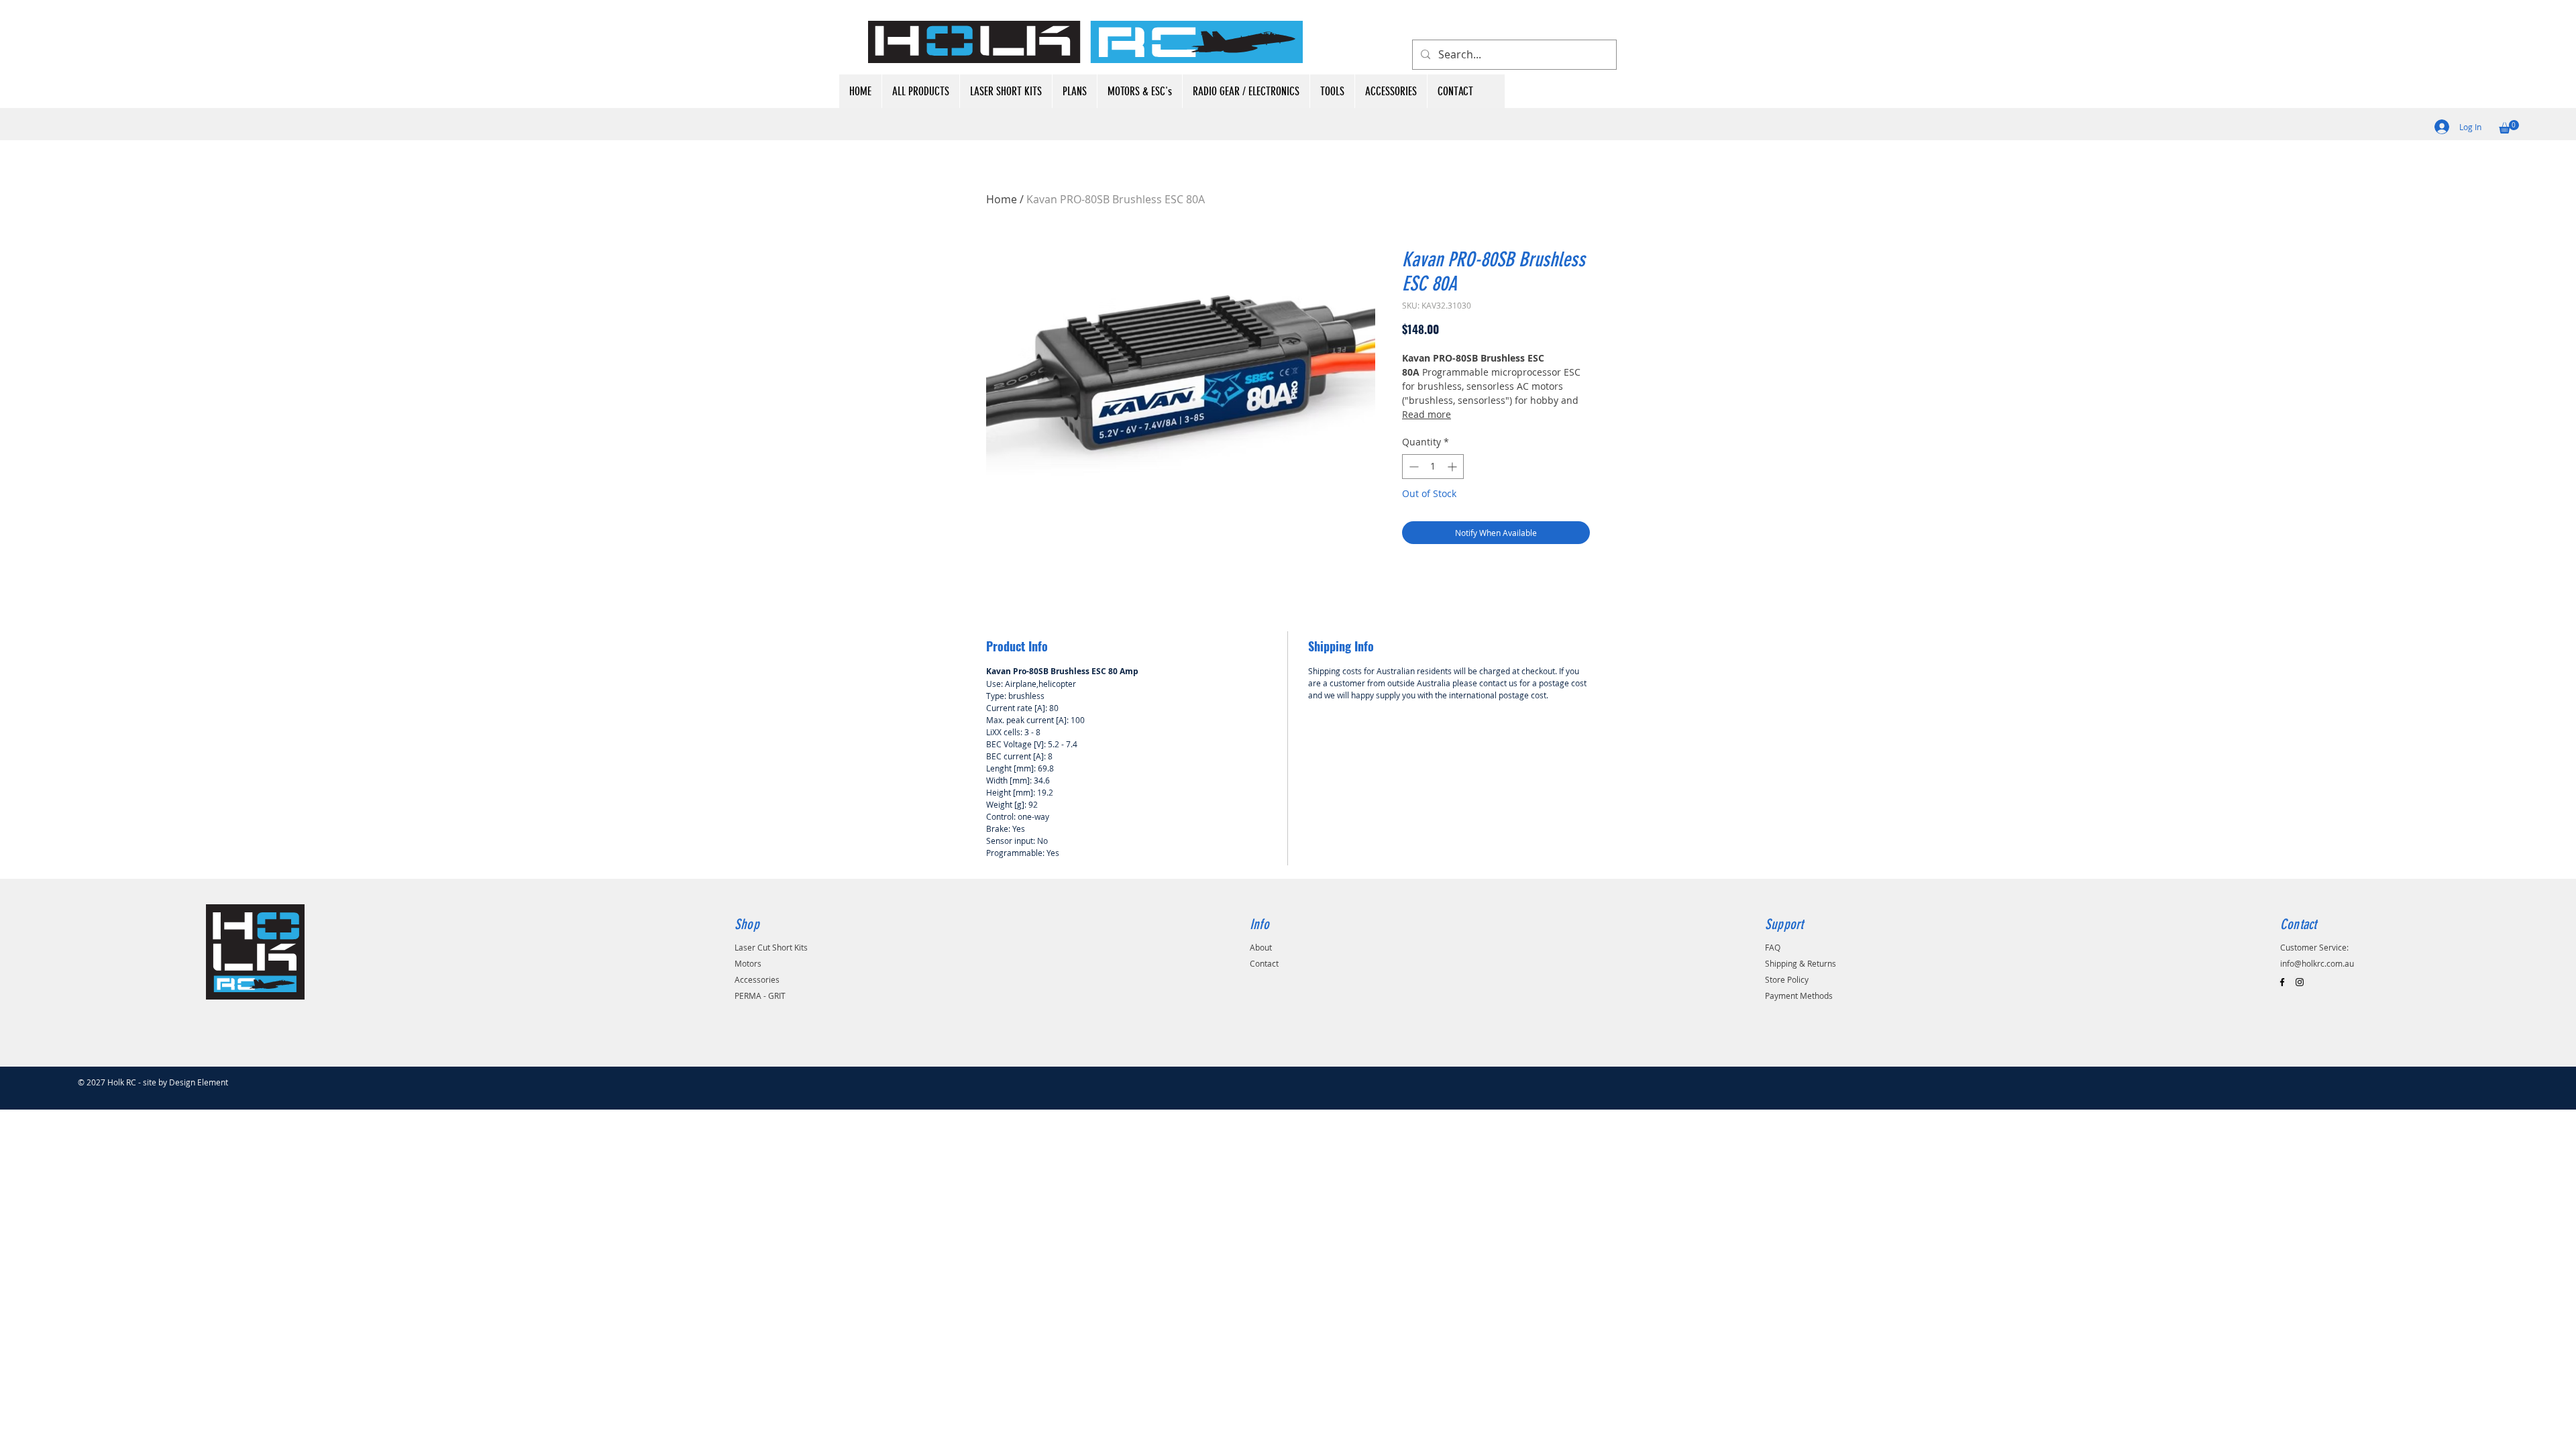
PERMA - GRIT (760, 996)
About (1261, 947)
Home (1002, 199)
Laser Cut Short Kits (771, 947)
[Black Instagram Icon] (2300, 982)
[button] (2509, 127)
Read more (1427, 414)
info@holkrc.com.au (2317, 963)
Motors (748, 963)
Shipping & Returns (1801, 963)
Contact (1264, 963)
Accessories (757, 979)
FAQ (1773, 947)
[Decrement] (1412, 467)
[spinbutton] (1433, 467)
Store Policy (1787, 979)
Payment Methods (1799, 996)
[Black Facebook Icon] (2282, 982)
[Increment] (1453, 467)
